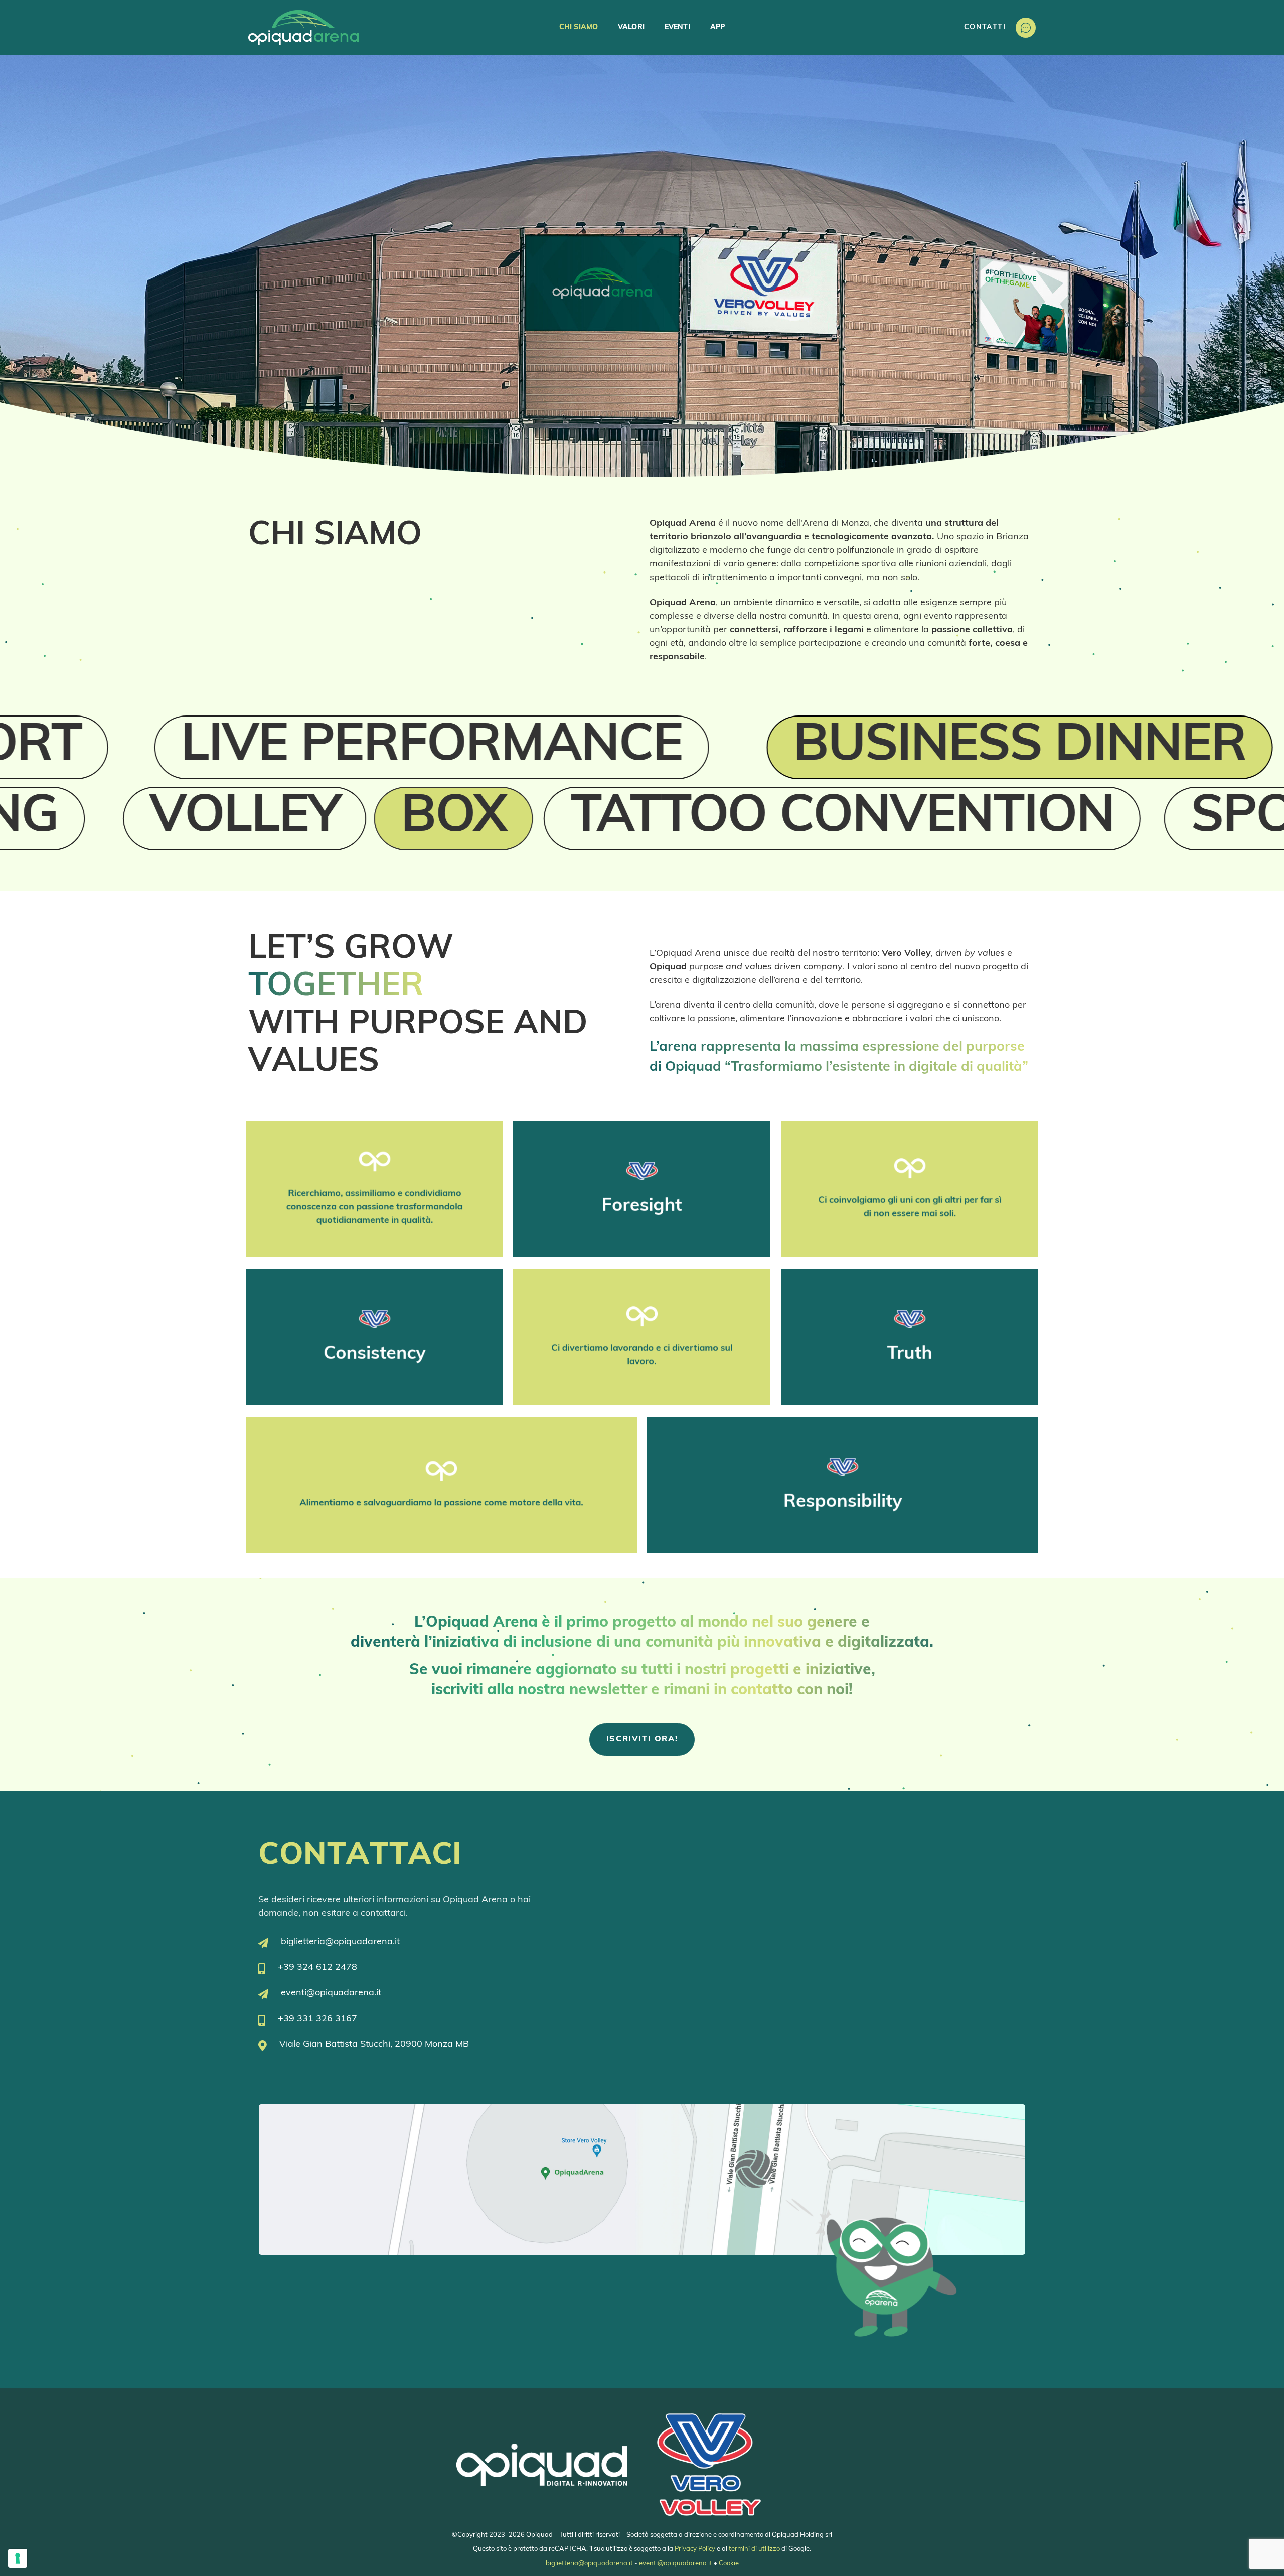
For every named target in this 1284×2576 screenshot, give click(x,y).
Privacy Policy (695, 2549)
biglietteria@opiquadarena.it (589, 2564)
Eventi (677, 27)
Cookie (729, 2564)
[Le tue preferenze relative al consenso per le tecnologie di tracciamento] (18, 2558)
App (717, 27)
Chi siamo (579, 27)
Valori (631, 27)
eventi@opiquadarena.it (676, 2564)
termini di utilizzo (754, 2549)
